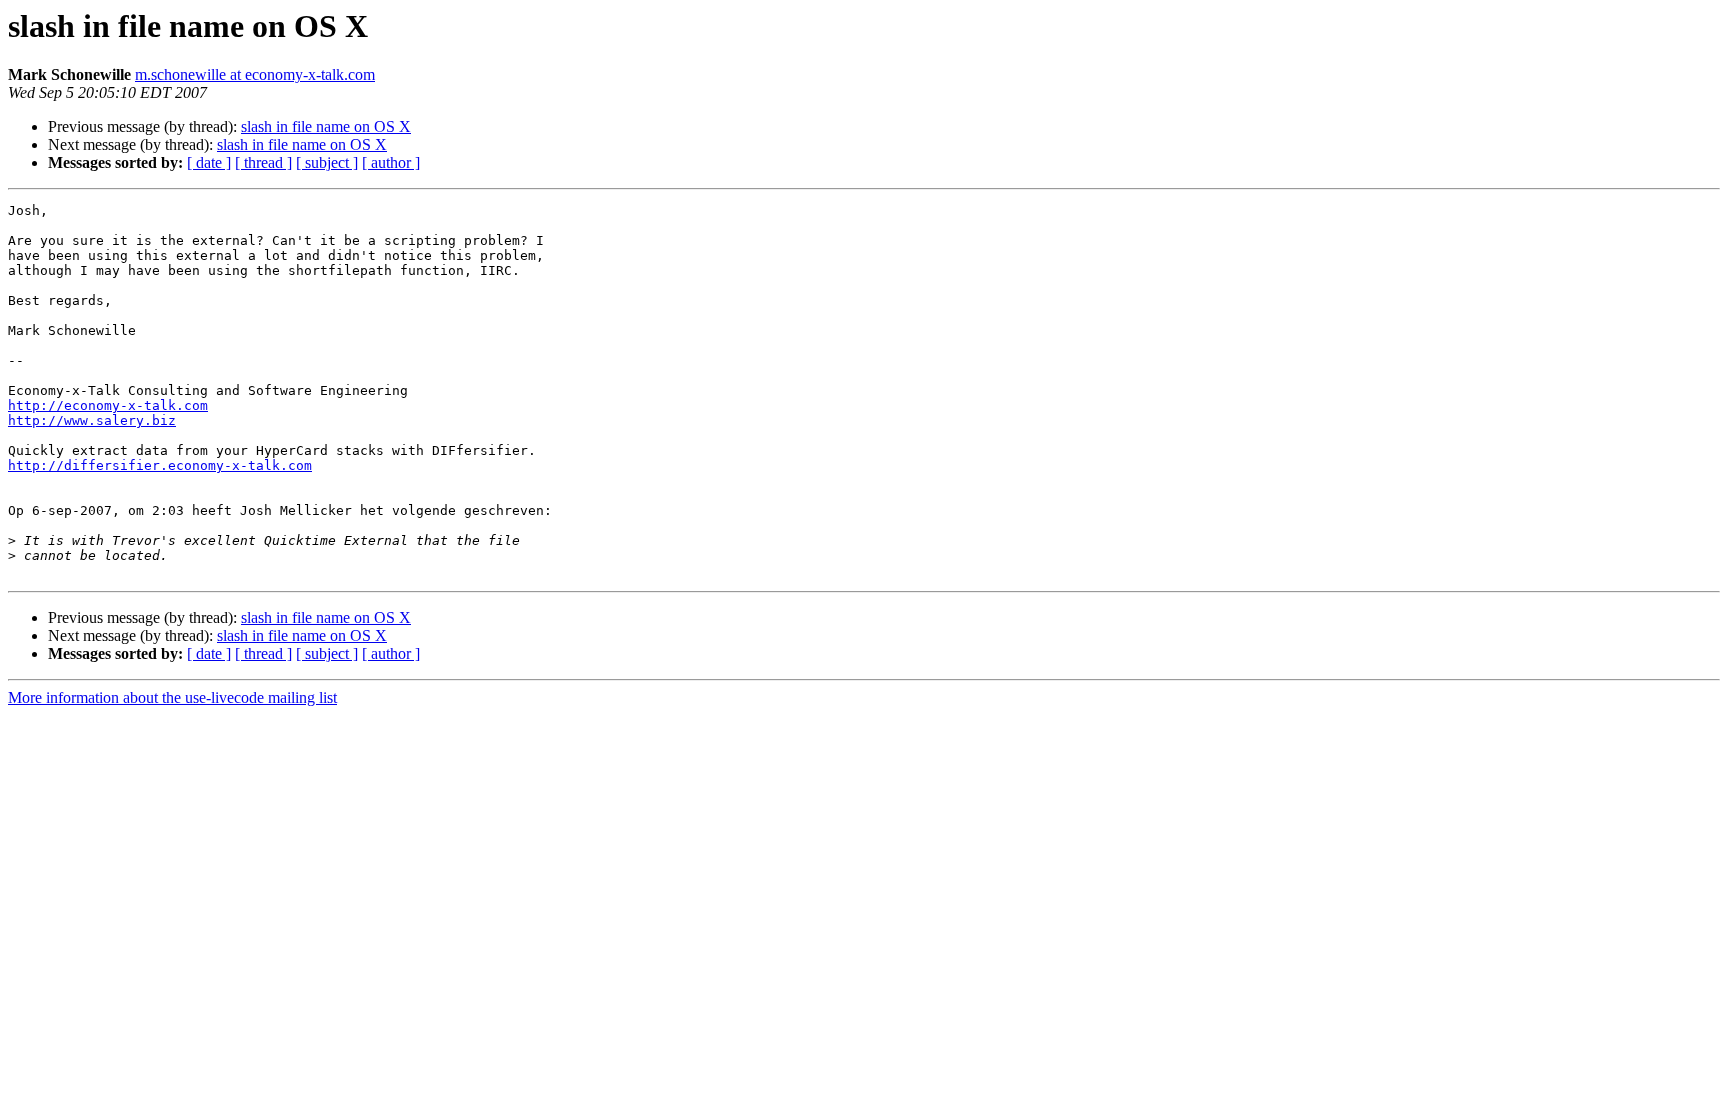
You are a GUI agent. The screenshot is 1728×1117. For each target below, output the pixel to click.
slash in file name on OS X (326, 126)
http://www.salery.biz (92, 420)
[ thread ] (263, 162)
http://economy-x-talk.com (108, 405)
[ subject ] (327, 162)
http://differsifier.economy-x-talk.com (160, 465)
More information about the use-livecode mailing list (172, 697)
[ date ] (209, 162)
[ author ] (391, 162)
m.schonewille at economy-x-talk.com (255, 74)
